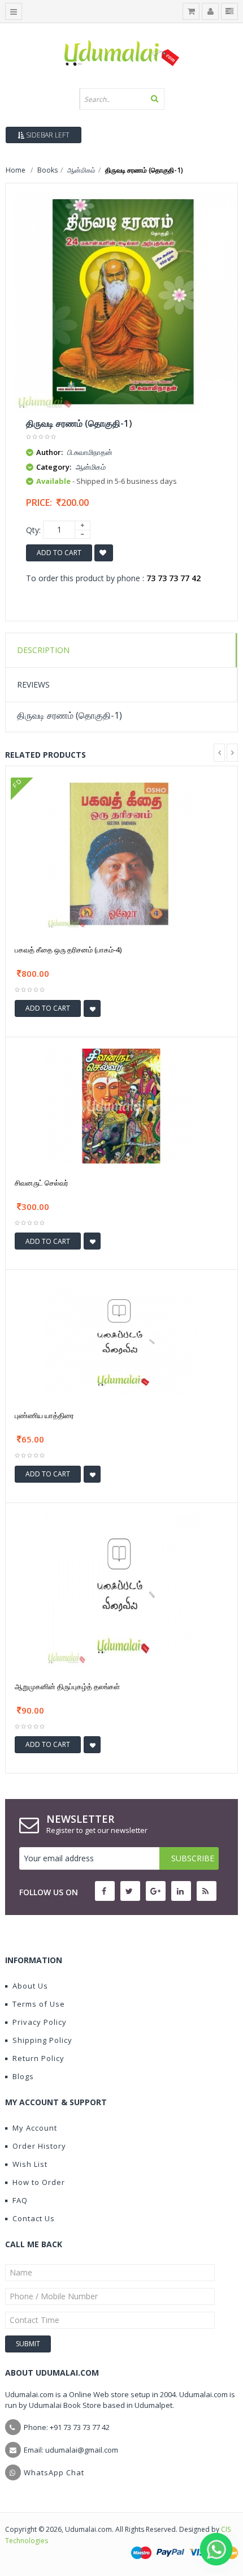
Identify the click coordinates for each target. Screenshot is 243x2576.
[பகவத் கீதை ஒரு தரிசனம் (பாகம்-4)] (121, 853)
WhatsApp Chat (54, 2472)
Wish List (30, 2164)
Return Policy (38, 2058)
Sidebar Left (47, 135)
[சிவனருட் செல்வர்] (121, 1105)
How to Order (39, 2182)
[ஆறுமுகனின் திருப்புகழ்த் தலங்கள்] (121, 1589)
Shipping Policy (42, 2040)
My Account (35, 2128)
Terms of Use (39, 2004)
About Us (30, 1986)
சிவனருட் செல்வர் (42, 1183)
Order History (39, 2146)
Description (43, 650)
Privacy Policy (40, 2022)
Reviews (33, 684)
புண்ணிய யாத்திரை (44, 1415)
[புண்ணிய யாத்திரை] (121, 1338)
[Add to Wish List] (92, 1008)
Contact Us (34, 2218)
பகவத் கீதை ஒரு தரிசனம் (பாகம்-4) (68, 950)
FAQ (20, 2200)
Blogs (23, 2076)
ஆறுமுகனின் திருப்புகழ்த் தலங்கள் (67, 1686)
